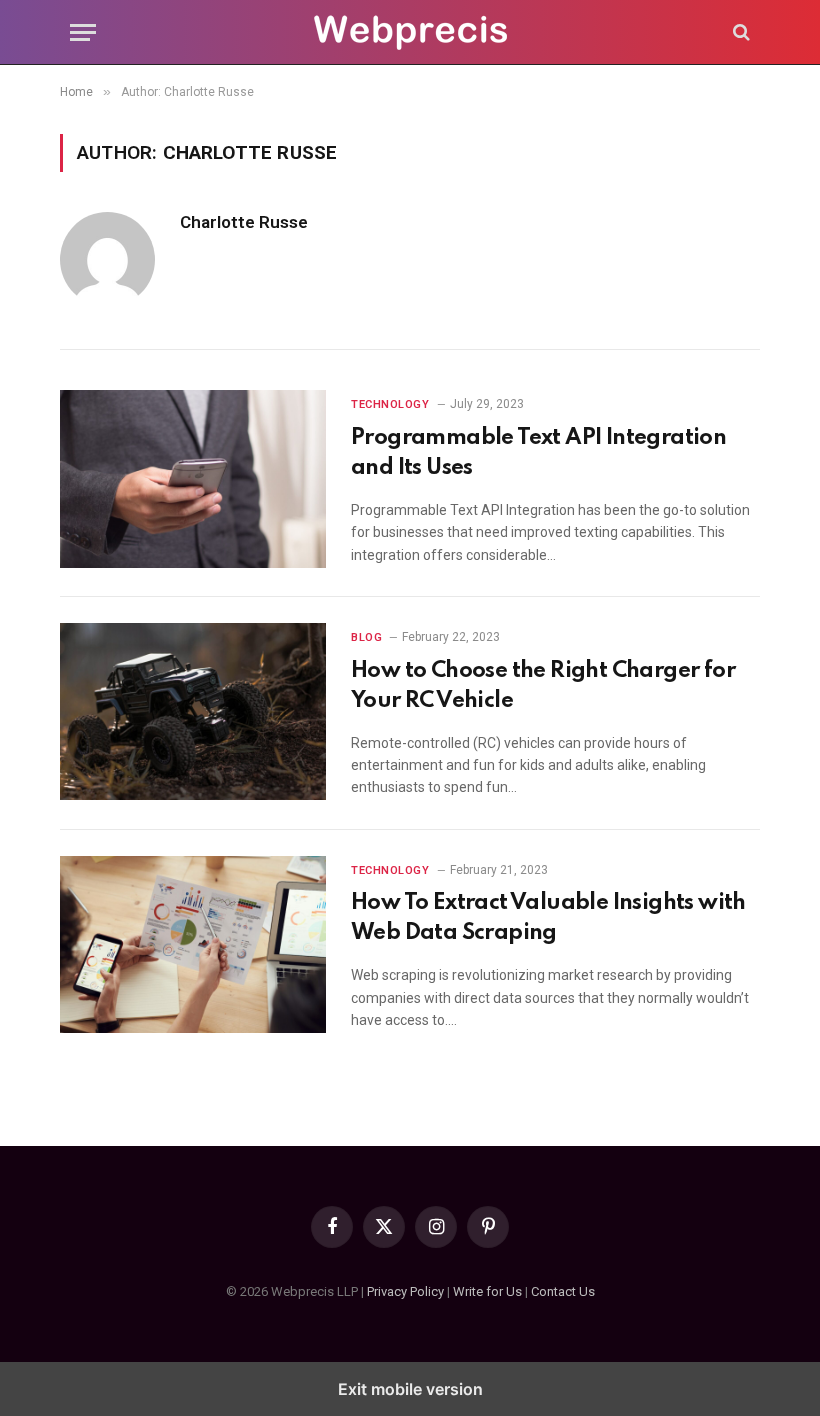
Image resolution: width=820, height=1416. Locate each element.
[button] (83, 32)
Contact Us (563, 1291)
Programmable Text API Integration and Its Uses (538, 453)
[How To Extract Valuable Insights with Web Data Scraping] (193, 944)
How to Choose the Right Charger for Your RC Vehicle (543, 686)
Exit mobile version (410, 1389)
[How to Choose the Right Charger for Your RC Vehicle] (193, 711)
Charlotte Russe (244, 222)
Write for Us (487, 1291)
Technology (390, 404)
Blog (366, 637)
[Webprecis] (410, 32)
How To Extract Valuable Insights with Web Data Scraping (548, 918)
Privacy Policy (405, 1291)
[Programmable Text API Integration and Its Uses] (193, 478)
